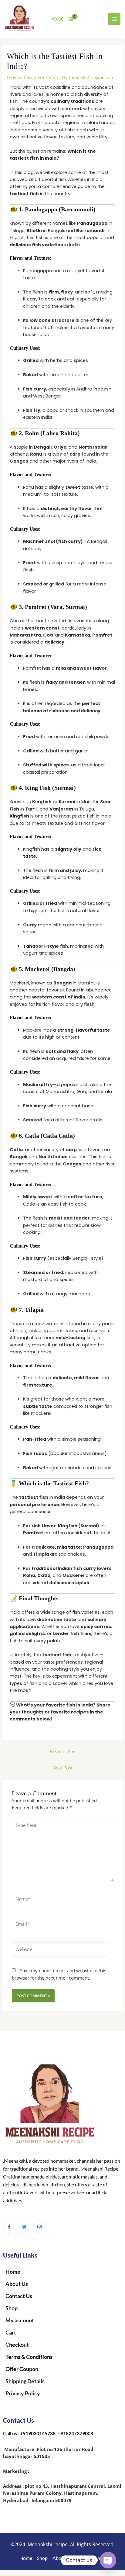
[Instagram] (39, 2227)
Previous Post (62, 1751)
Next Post (62, 1768)
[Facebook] (9, 2227)
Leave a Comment (25, 77)
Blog (53, 77)
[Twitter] (24, 2227)
